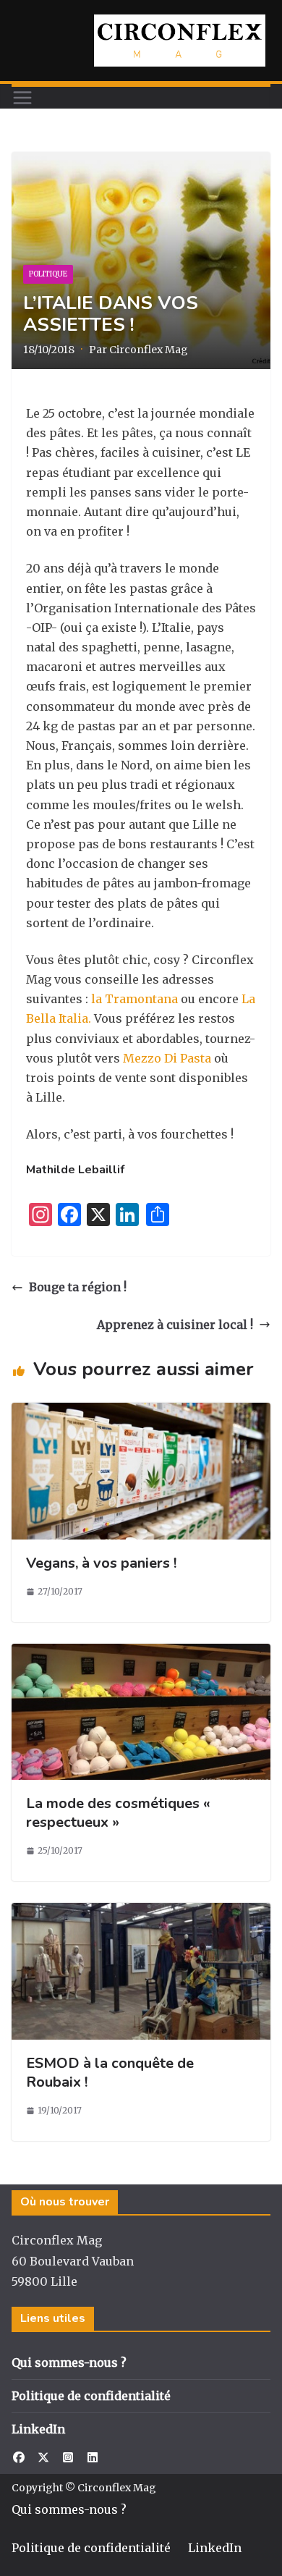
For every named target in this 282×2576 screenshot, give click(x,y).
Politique (48, 274)
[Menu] (22, 98)
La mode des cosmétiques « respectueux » (118, 1813)
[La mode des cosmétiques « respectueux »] (141, 1653)
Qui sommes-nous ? (69, 2362)
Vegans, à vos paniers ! (101, 1563)
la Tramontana (134, 999)
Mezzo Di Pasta (167, 1058)
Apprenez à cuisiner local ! (175, 1325)
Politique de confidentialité (91, 2396)
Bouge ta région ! (78, 1287)
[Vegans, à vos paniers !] (141, 1412)
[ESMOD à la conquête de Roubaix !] (141, 1912)
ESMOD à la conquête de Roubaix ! (110, 2073)
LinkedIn (38, 2429)
